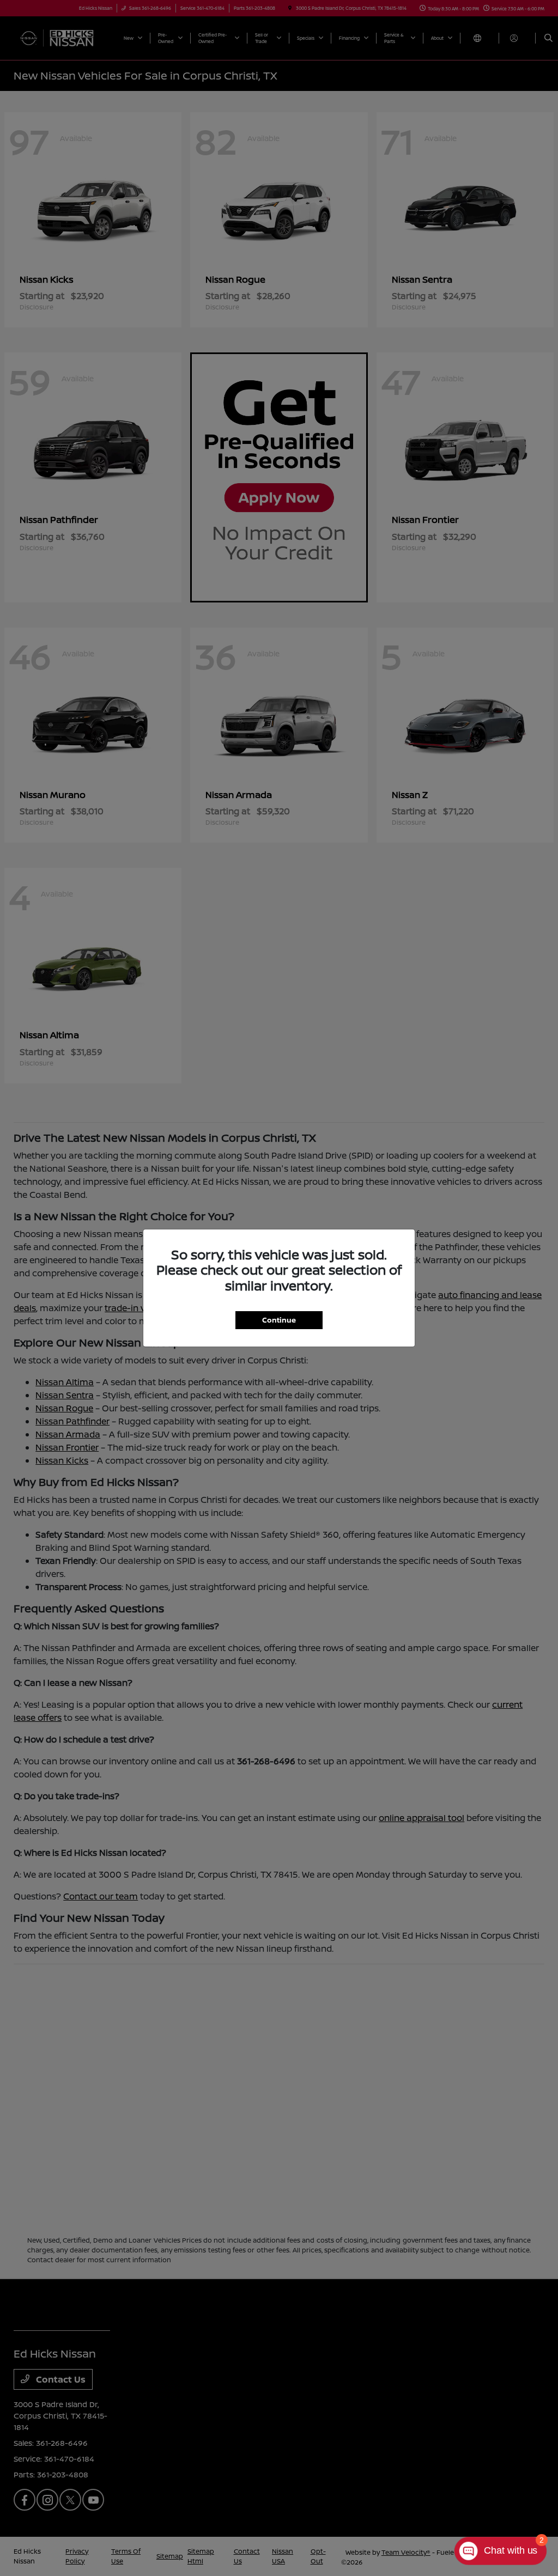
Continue (279, 1320)
